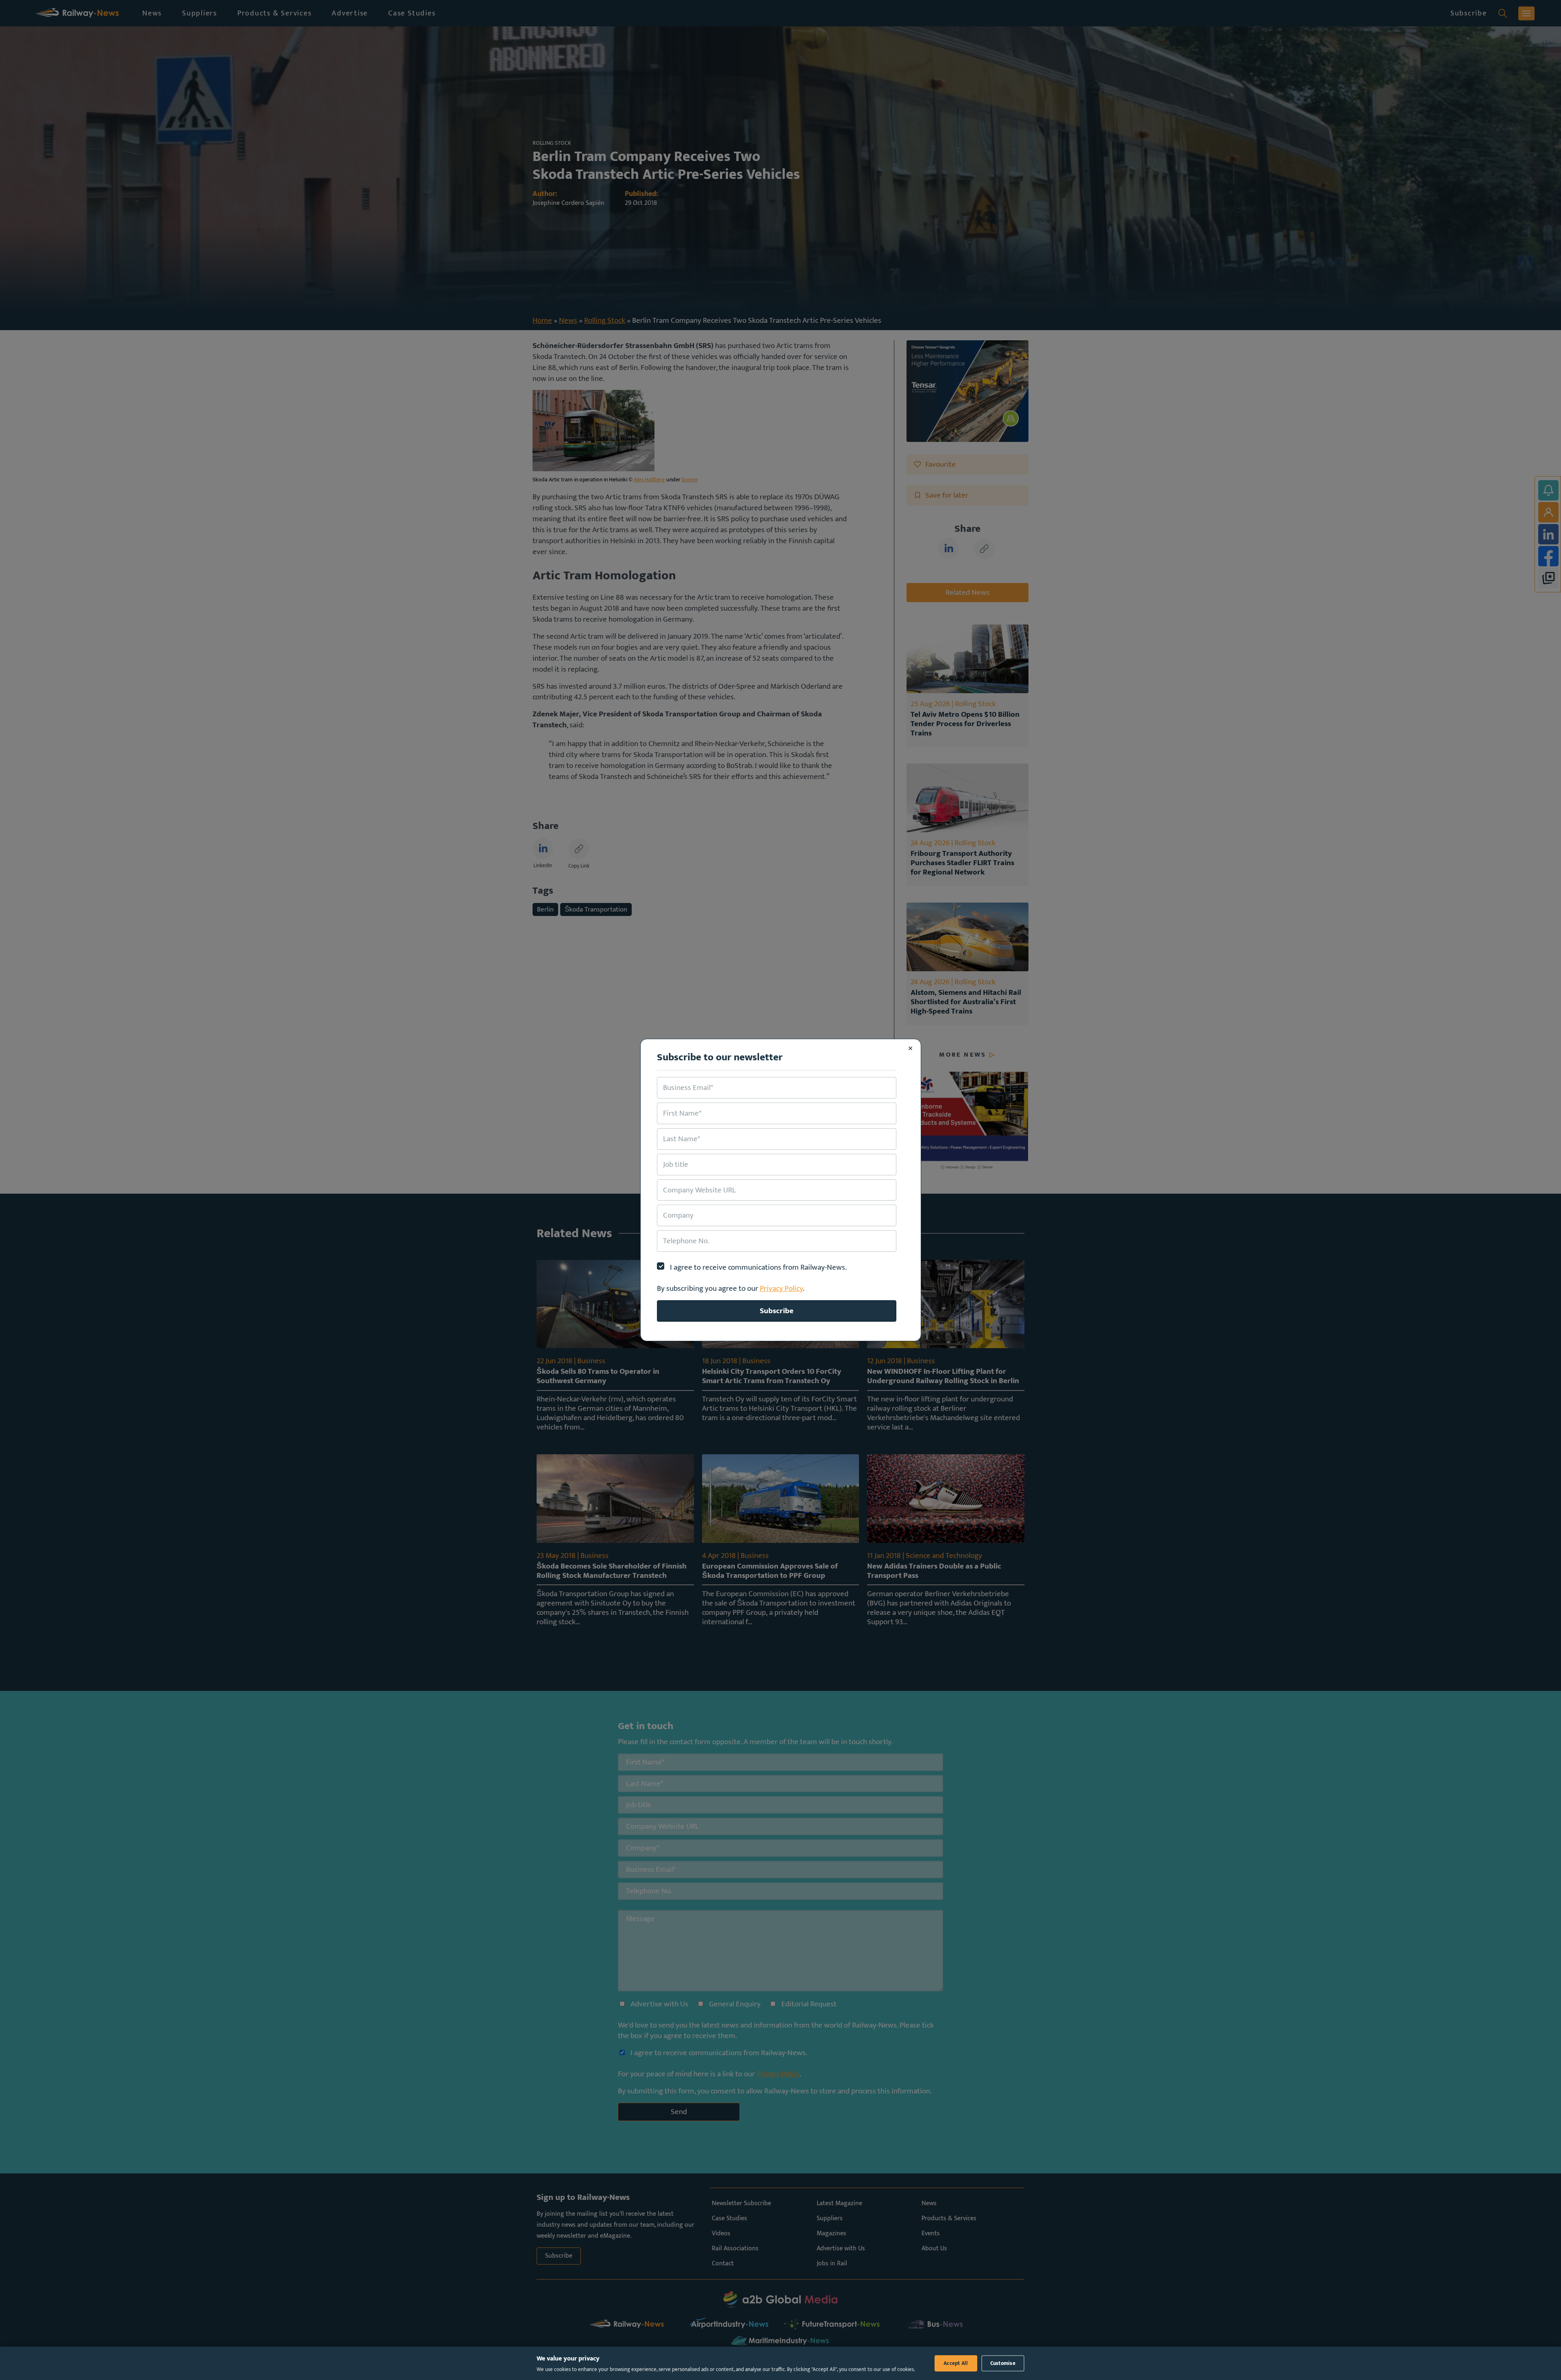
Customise (1003, 2363)
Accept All (956, 2363)
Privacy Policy (781, 1288)
